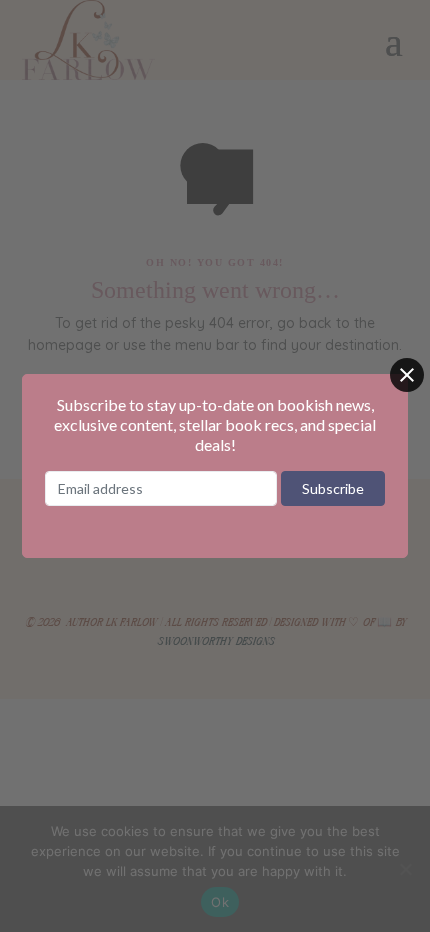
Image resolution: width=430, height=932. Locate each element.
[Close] (407, 375)
